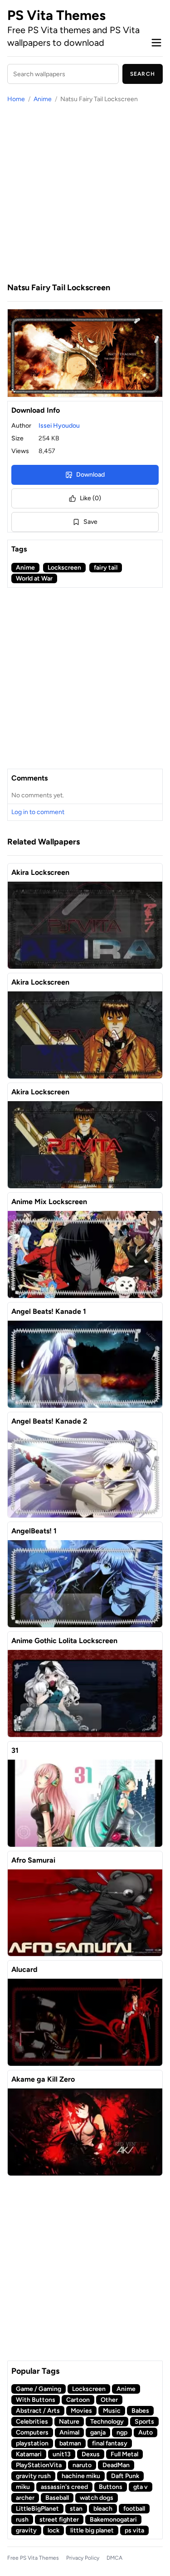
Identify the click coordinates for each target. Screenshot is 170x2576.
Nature (69, 2422)
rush (22, 2520)
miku (23, 2487)
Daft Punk (125, 2476)
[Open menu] (156, 43)
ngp (122, 2432)
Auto (146, 2432)
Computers (32, 2432)
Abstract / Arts (38, 2411)
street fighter (59, 2520)
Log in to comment (38, 812)
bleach (103, 2509)
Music (112, 2411)
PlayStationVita (39, 2465)
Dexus (91, 2454)
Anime (43, 99)
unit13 (62, 2454)
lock (53, 2530)
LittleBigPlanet (37, 2509)
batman (70, 2443)
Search (143, 74)
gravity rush (33, 2476)
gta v (141, 2487)
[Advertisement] (85, 193)
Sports (144, 2422)
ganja (98, 2432)
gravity (26, 2530)
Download (90, 475)
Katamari (29, 2454)
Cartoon (78, 2400)
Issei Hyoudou (59, 426)
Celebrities (32, 2422)
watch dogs (97, 2498)
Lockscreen (64, 568)
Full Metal (124, 2454)
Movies (81, 2411)
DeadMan (116, 2465)
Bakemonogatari (113, 2520)
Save (90, 522)
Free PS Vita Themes (33, 2558)
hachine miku (81, 2476)
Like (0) (90, 498)
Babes (140, 2411)
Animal (69, 2432)
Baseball (57, 2498)
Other (109, 2400)
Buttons (111, 2487)
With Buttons (36, 2400)
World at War (34, 578)
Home (16, 99)
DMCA (114, 2558)
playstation (32, 2443)
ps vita (134, 2530)
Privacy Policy (83, 2558)
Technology (107, 2422)
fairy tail (106, 568)
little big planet (92, 2530)
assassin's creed (64, 2487)
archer (25, 2498)
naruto (82, 2465)
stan (76, 2509)
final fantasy (110, 2443)
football (134, 2509)
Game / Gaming (39, 2389)
